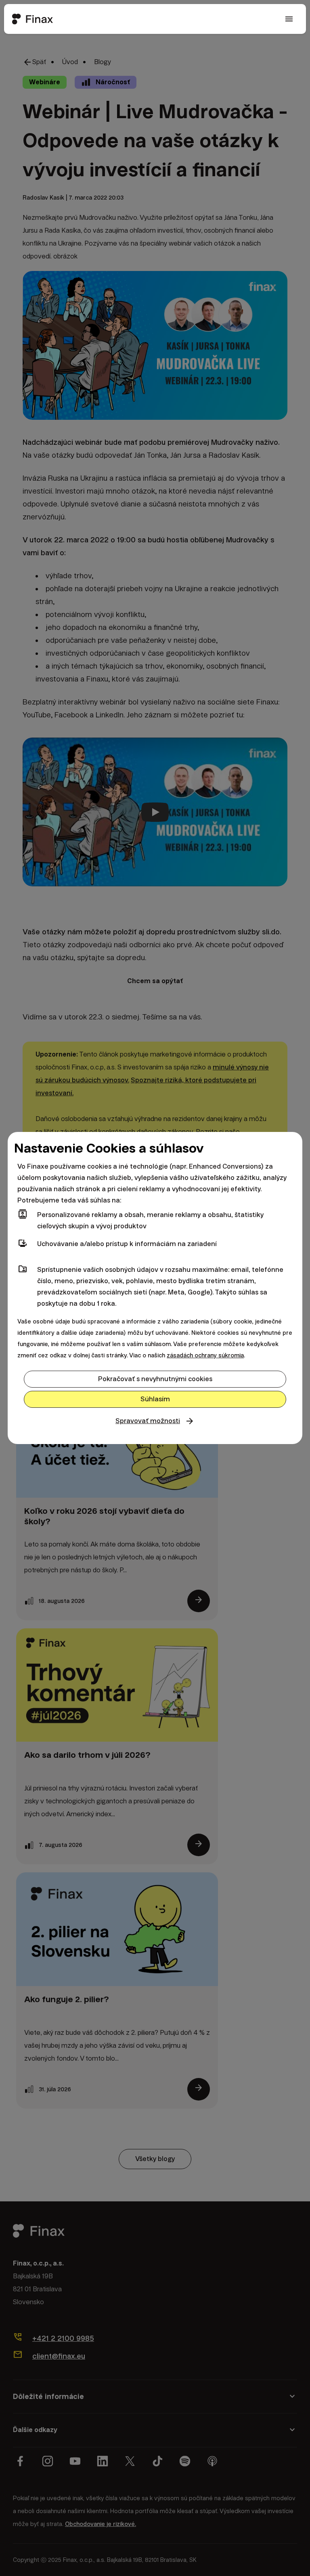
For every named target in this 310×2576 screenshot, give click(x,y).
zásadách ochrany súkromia (205, 1355)
